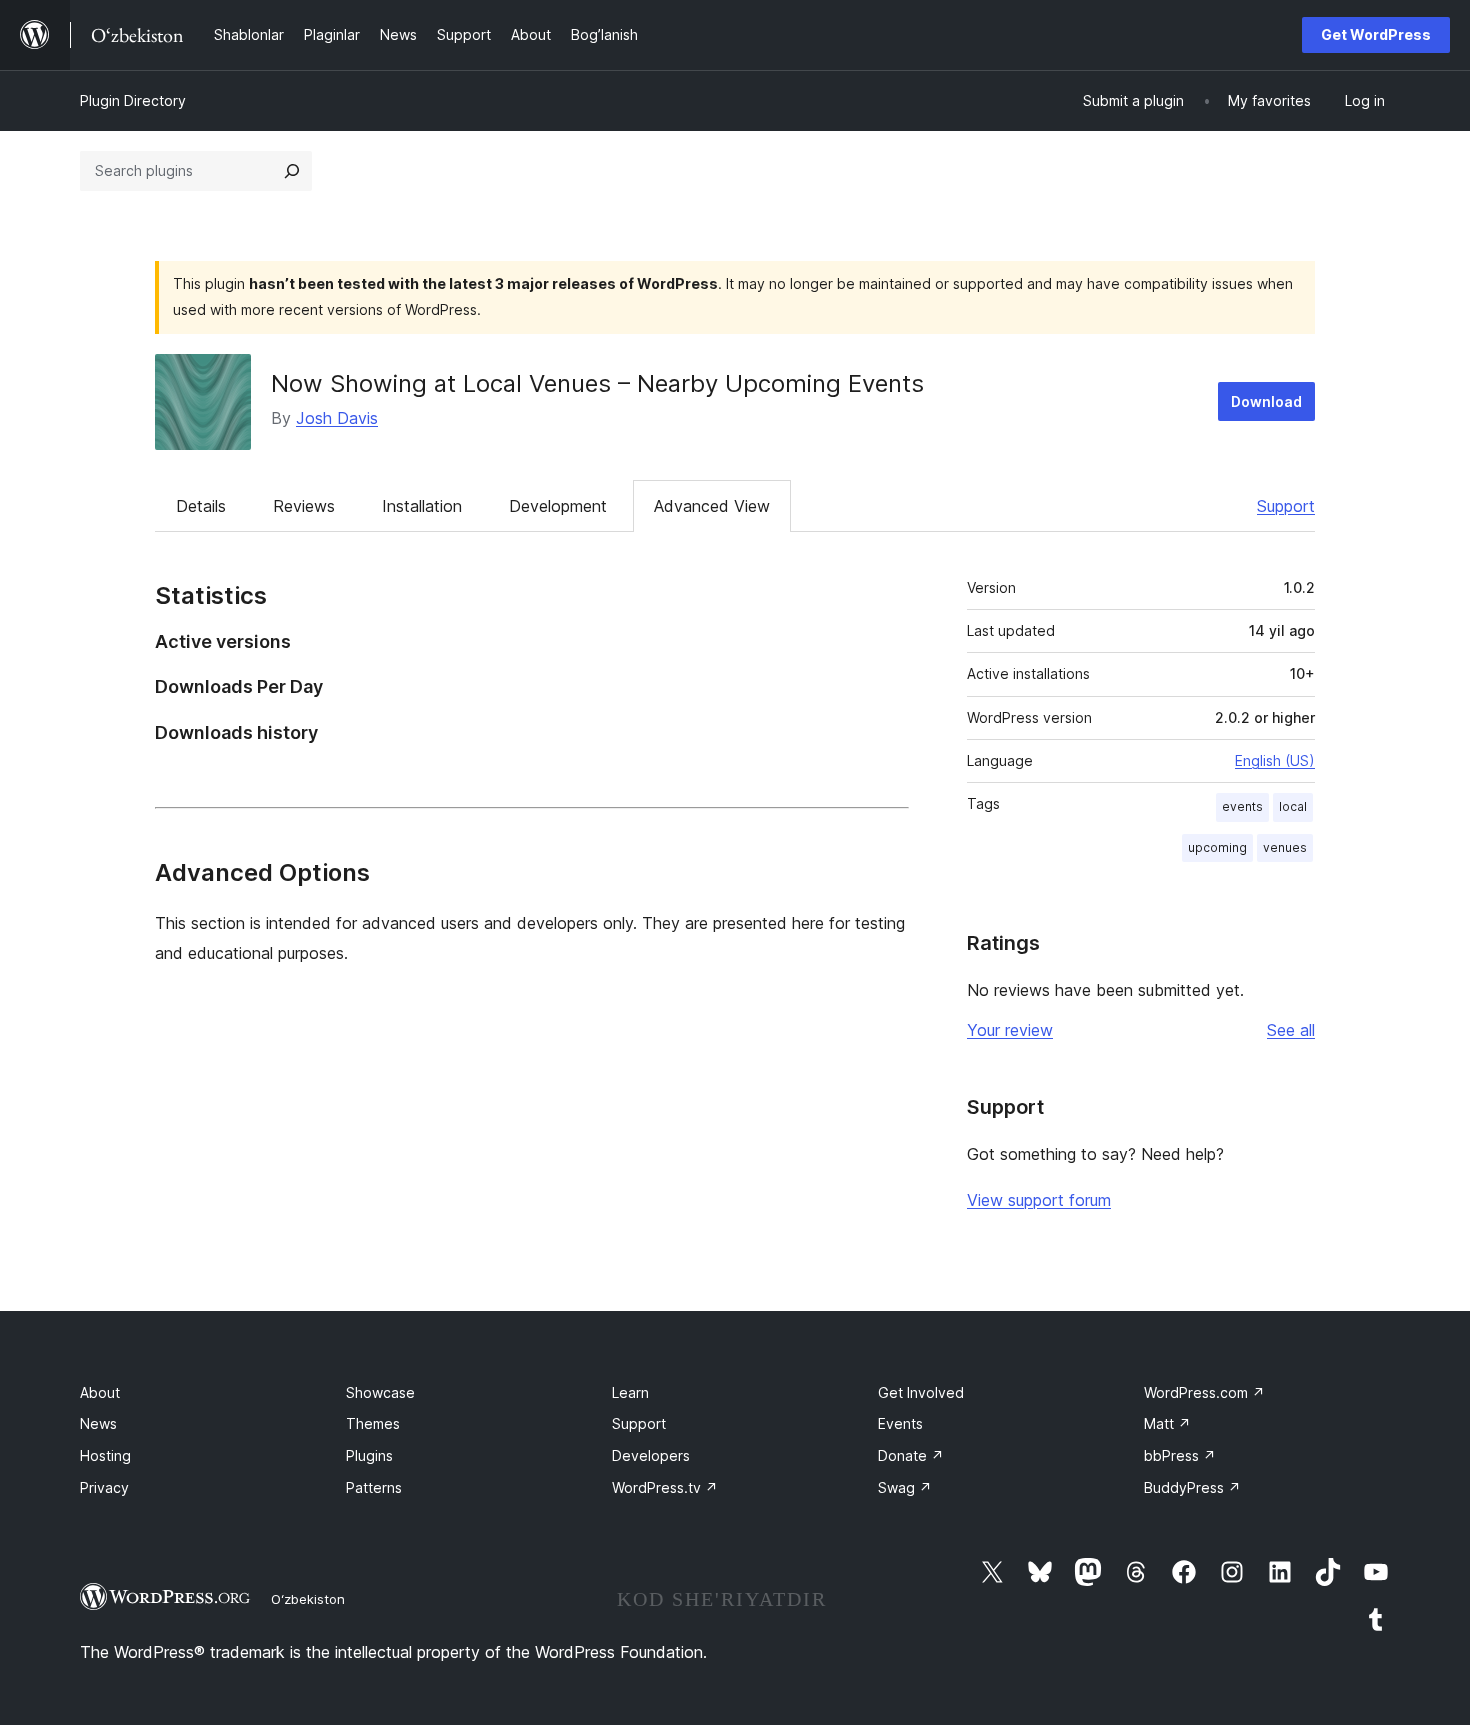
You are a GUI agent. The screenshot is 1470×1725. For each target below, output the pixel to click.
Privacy (104, 1487)
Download (1266, 401)
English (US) (1275, 760)
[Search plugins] (292, 171)
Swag (905, 1487)
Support (1286, 506)
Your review (1010, 1030)
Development (558, 506)
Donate (911, 1455)
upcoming (1217, 847)
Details (201, 506)
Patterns (374, 1487)
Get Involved (921, 1392)
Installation (422, 506)
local (1293, 806)
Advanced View (712, 506)
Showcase (380, 1392)
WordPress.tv (665, 1487)
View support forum (1039, 1200)
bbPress (1180, 1455)
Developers (651, 1455)
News (98, 1423)
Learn (630, 1392)
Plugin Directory (133, 100)
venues (1285, 847)
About (100, 1392)
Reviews (304, 506)
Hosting (105, 1455)
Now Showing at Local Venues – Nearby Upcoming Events (597, 383)
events (1242, 806)
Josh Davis (337, 418)
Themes (373, 1423)
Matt (1167, 1423)
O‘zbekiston (308, 1599)
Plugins (369, 1455)
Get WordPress (1376, 34)
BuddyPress (1192, 1487)
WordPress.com (1204, 1392)
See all (1291, 1030)
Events (900, 1423)
